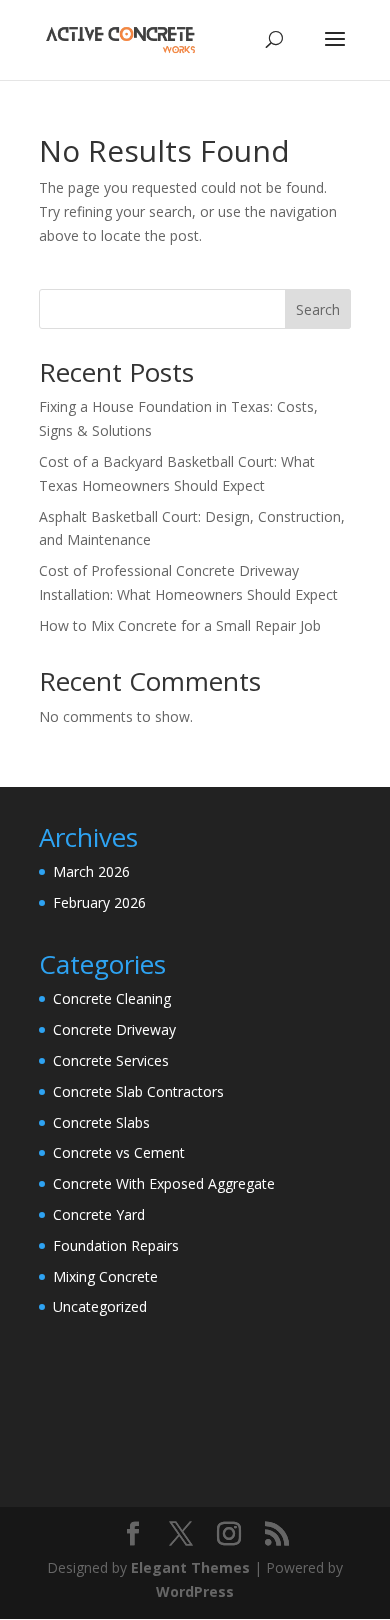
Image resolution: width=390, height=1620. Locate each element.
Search (318, 309)
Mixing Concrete (105, 1276)
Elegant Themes (190, 1567)
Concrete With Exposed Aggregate (164, 1183)
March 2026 (91, 871)
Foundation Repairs (116, 1245)
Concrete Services (111, 1060)
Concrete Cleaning (112, 998)
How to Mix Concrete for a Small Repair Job (180, 625)
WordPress (195, 1591)
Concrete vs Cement (119, 1152)
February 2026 (99, 902)
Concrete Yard (99, 1214)
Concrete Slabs (101, 1122)
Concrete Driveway (114, 1029)
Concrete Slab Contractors (138, 1091)
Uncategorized (100, 1306)
